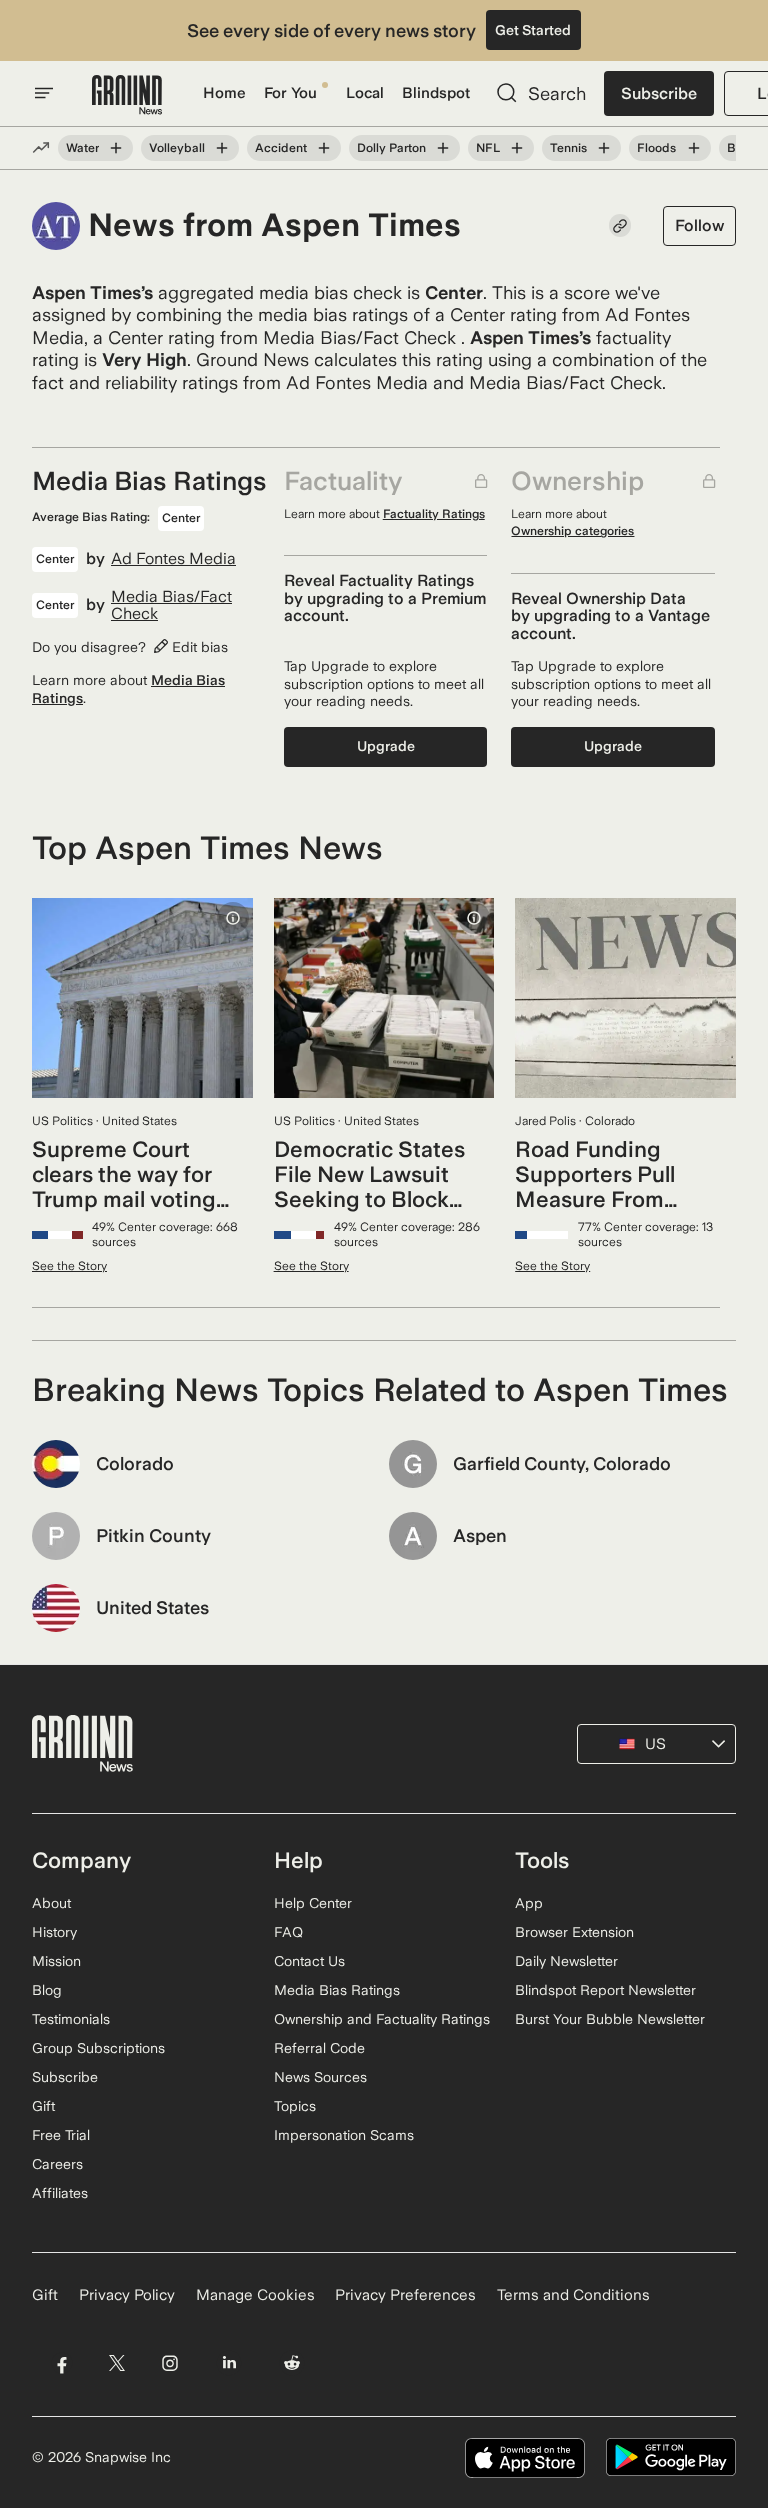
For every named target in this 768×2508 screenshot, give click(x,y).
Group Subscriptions (98, 2048)
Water (82, 148)
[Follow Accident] (324, 148)
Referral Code (319, 2048)
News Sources (320, 2077)
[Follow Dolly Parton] (443, 148)
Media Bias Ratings (337, 1990)
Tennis (568, 148)
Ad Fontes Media (173, 559)
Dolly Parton (391, 148)
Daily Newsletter (566, 1961)
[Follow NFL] (517, 148)
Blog (47, 1990)
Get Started (533, 30)
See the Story (69, 1266)
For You (290, 93)
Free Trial (61, 2135)
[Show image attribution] (233, 918)
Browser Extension (574, 1932)
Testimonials (71, 2019)
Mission (56, 1961)
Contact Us (309, 1961)
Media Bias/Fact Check (171, 605)
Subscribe (659, 93)
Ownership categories (572, 531)
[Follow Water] (116, 148)
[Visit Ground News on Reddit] (292, 2363)
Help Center (313, 1903)
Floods (656, 148)
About (51, 1903)
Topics (295, 2106)
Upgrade (386, 746)
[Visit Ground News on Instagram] (169, 2363)
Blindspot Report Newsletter (605, 1990)
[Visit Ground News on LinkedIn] (229, 2363)
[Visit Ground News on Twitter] (116, 2363)
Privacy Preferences (405, 2295)
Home (224, 93)
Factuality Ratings (434, 514)
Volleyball (177, 148)
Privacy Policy (127, 2295)
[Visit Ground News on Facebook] (61, 2363)
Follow (699, 225)
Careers (57, 2164)
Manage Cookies (255, 2295)
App (529, 1903)
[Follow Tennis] (604, 148)
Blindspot (436, 93)
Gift (43, 2106)
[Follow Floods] (693, 148)
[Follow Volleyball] (222, 148)
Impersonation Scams (344, 2135)
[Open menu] (44, 93)
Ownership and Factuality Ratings (382, 2019)
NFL (488, 148)
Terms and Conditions (573, 2295)
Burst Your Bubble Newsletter (610, 2019)
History (54, 1932)
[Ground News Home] (127, 95)
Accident (281, 148)
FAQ (288, 1932)
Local (365, 93)
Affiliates (60, 2193)
